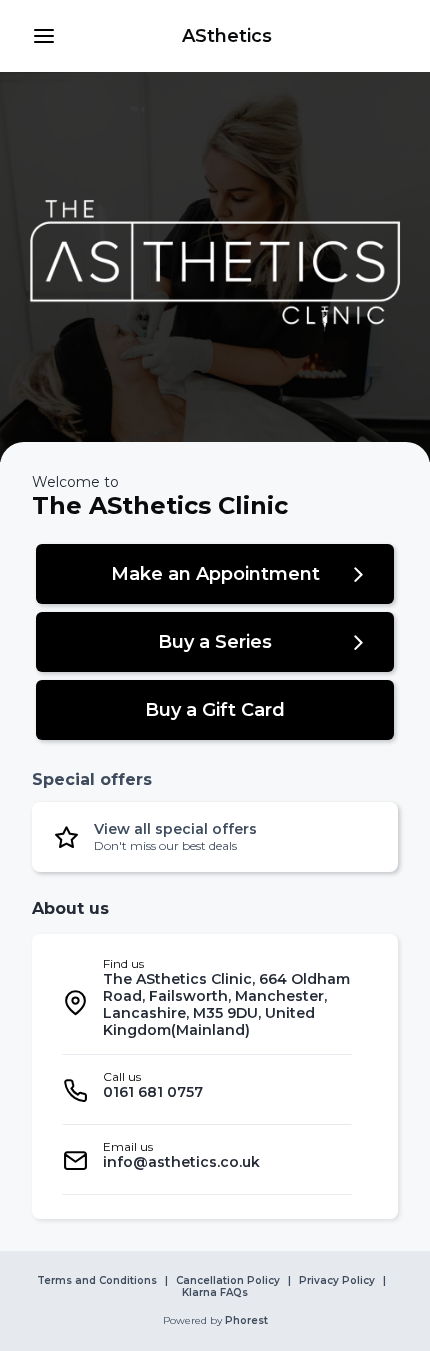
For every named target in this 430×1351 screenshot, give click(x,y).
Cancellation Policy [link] (228, 1281)
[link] (227, 36)
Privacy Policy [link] (337, 1281)
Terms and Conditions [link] (97, 1281)
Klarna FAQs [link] (215, 1293)
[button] (44, 36)
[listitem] (207, 1002)
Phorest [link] (246, 1321)
